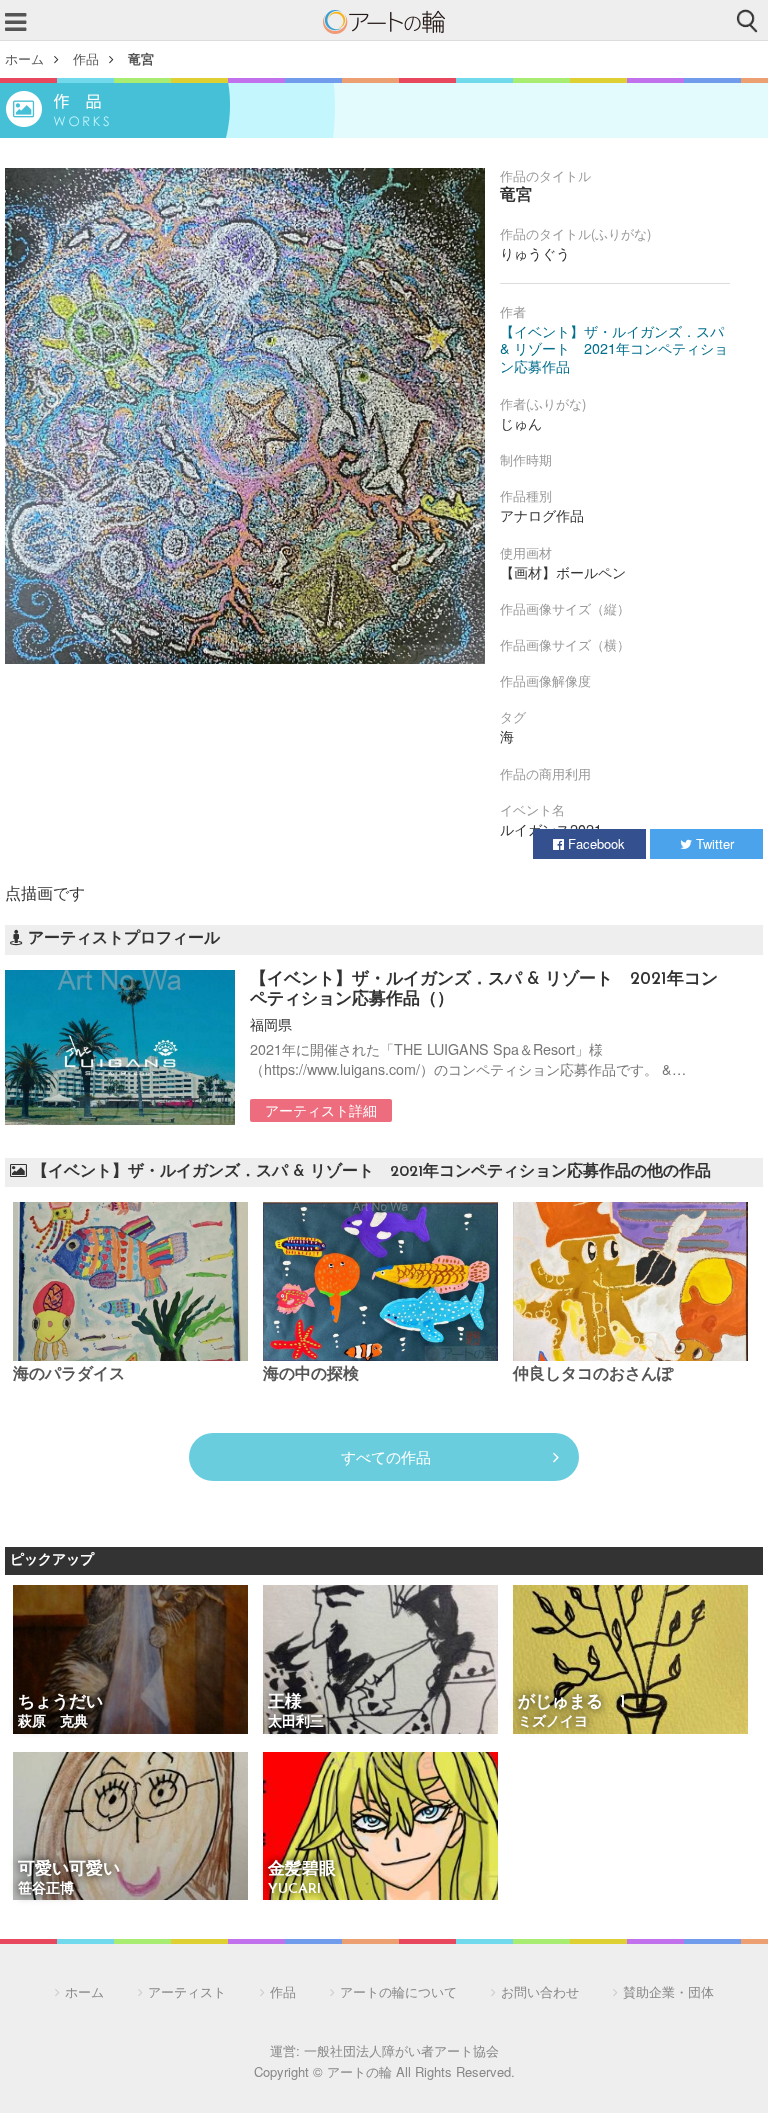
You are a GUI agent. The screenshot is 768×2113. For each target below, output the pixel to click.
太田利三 (296, 1722)
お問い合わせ (540, 1991)
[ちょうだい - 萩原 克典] (130, 1661)
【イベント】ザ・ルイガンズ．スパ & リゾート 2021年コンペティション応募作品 (614, 348)
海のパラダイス (69, 1375)
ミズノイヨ (553, 1722)
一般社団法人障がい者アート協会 (401, 2050)
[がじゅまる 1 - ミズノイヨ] (630, 1661)
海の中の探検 (311, 1375)
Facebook (594, 843)
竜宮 (141, 58)
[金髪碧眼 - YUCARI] (380, 1828)
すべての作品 (386, 1456)
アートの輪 (384, 22)
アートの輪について (398, 1991)
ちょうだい (60, 1702)
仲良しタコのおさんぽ (593, 1375)
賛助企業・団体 (668, 1991)
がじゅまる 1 (572, 1702)
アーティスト (187, 1991)
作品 (86, 58)
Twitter (713, 843)
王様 (285, 1702)
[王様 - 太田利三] (380, 1661)
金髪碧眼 (302, 1869)
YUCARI (294, 1889)
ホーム (24, 58)
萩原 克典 (53, 1722)
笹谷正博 (46, 1889)
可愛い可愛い (69, 1869)
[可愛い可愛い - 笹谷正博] (130, 1828)
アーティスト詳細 (321, 1110)
